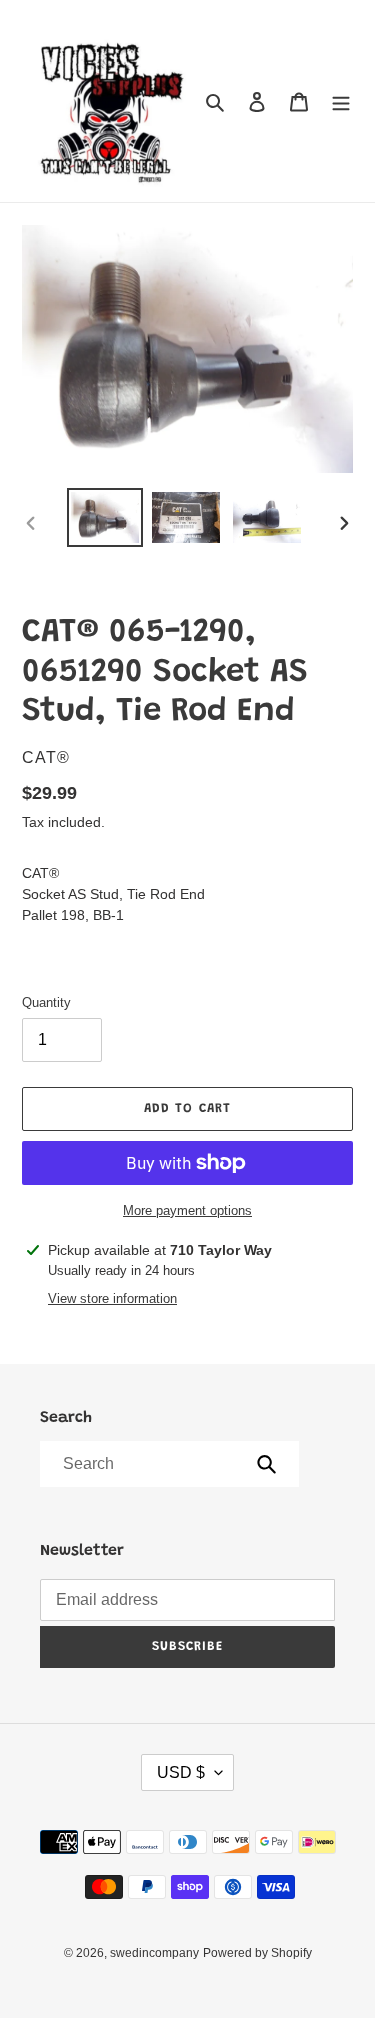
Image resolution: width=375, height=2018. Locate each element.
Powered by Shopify (257, 1953)
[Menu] (341, 101)
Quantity (46, 1002)
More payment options (187, 1210)
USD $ (181, 1772)
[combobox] (168, 1464)
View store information (112, 1298)
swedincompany (154, 1953)
